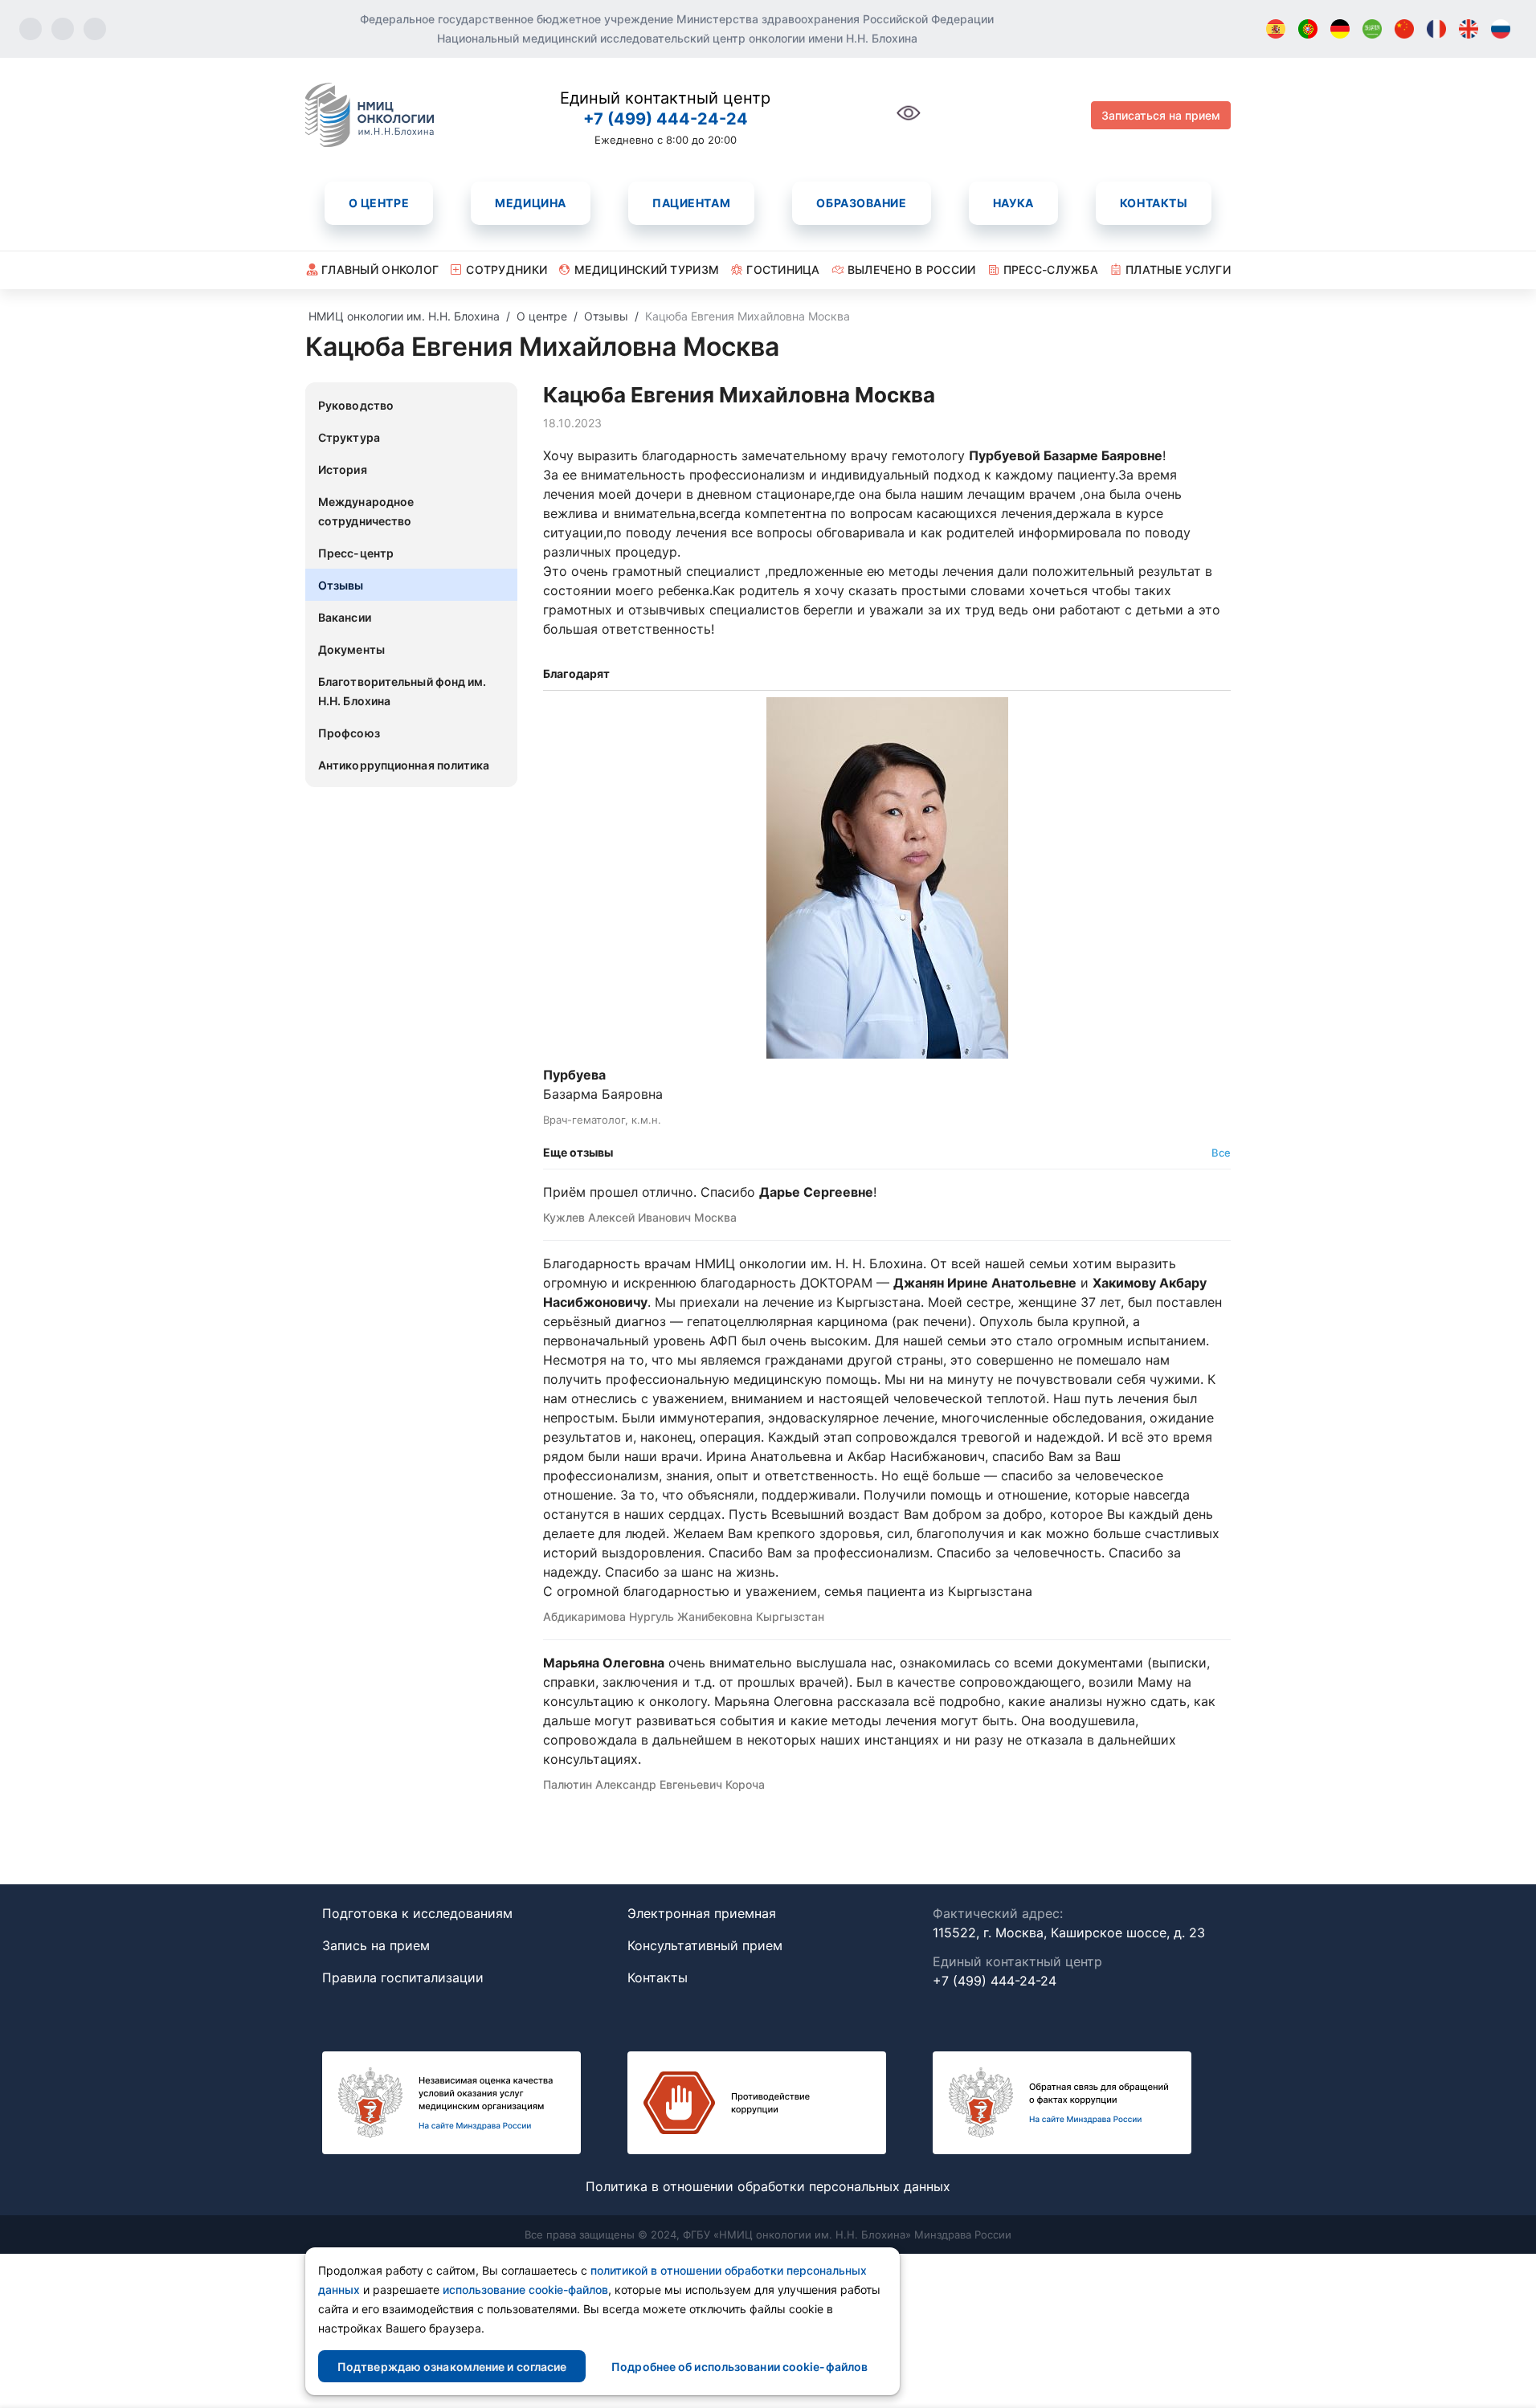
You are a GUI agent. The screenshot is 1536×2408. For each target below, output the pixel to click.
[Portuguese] (1308, 29)
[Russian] (1501, 29)
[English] (1469, 29)
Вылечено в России (912, 269)
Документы (351, 649)
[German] (1340, 29)
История (343, 469)
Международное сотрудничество (366, 511)
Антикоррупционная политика (404, 765)
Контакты (1154, 203)
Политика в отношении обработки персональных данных (768, 2186)
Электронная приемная (702, 1913)
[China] (1404, 29)
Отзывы (341, 585)
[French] (1436, 29)
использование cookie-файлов (525, 2290)
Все (1221, 1153)
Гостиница (783, 269)
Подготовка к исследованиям (417, 1913)
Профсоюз (349, 733)
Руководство (356, 405)
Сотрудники (507, 269)
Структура (349, 437)
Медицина (530, 203)
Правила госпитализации (403, 1977)
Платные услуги (1178, 269)
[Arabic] (1372, 29)
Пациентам (691, 203)
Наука (1013, 203)
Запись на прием (376, 1945)
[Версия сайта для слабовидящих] (909, 122)
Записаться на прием (1161, 115)
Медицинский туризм (647, 269)
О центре (379, 203)
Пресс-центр (356, 553)
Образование (861, 203)
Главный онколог (380, 269)
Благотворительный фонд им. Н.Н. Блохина (402, 691)
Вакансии (345, 617)
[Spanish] (1276, 29)
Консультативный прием (705, 1945)
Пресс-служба (1051, 269)
